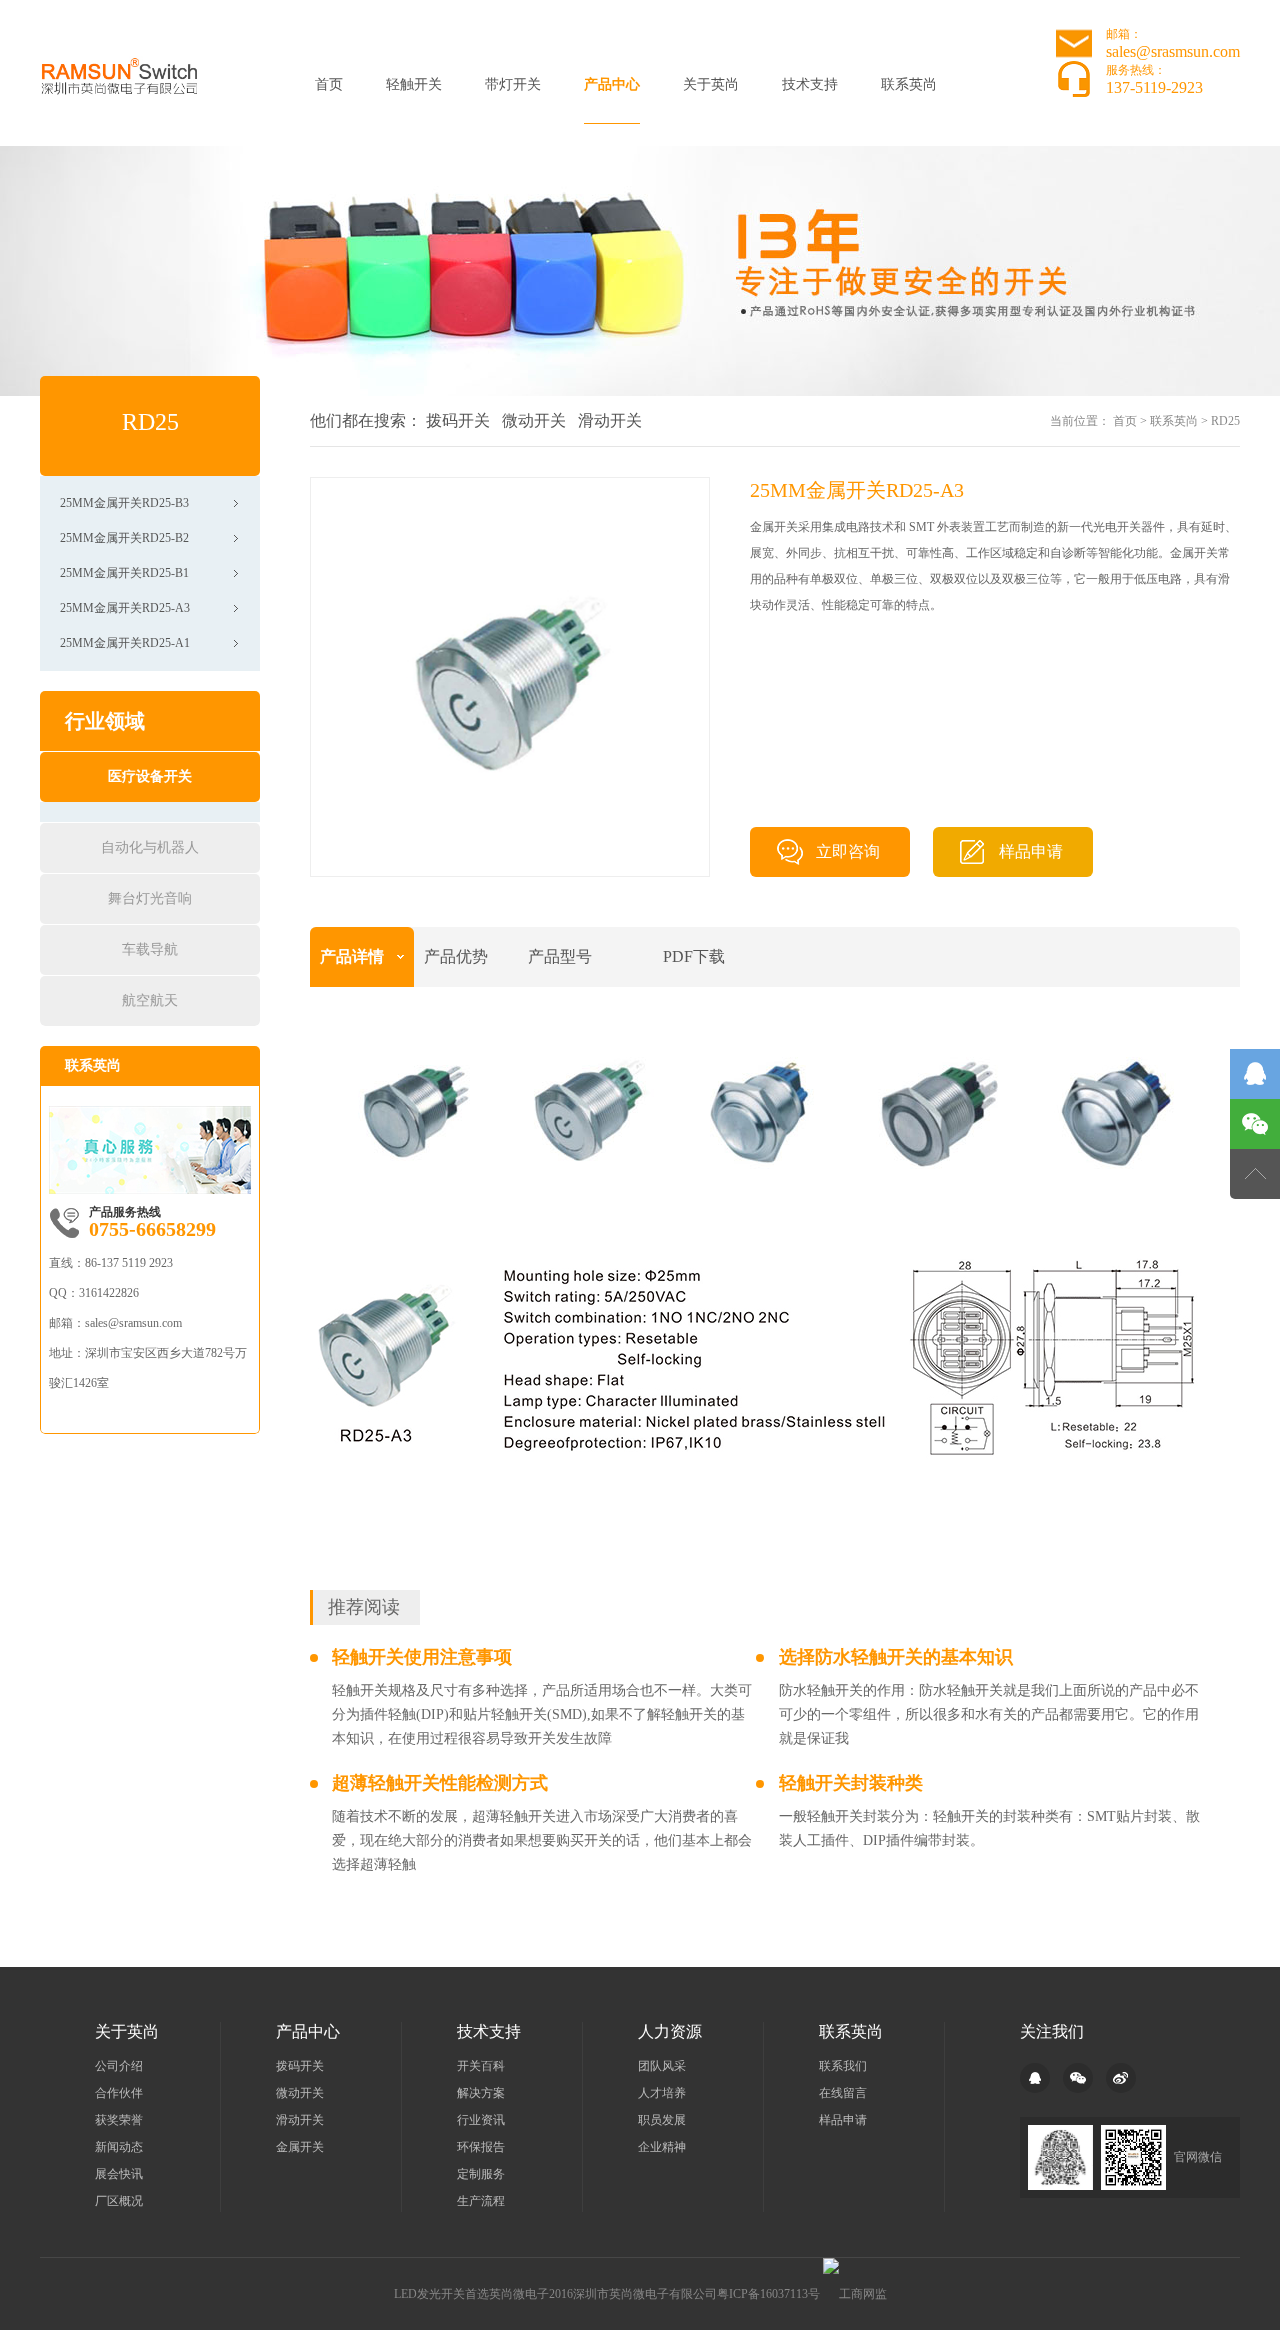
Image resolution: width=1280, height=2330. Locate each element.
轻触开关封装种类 (851, 1783)
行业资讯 (481, 2120)
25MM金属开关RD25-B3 (124, 503)
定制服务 (481, 2174)
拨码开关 (458, 420)
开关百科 (481, 2066)
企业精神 (662, 2147)
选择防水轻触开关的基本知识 (896, 1657)
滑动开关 (610, 420)
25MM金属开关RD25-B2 (124, 538)
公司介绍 (119, 2066)
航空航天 (150, 1000)
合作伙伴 (119, 2093)
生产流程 (481, 2201)
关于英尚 (711, 84)
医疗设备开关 (150, 776)
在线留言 (843, 2093)
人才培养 (662, 2093)
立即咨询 (848, 851)
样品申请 (1031, 851)
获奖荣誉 (119, 2120)
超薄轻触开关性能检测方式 (440, 1783)
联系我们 (843, 2066)
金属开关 (300, 2147)
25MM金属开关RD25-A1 (125, 643)
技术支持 (810, 84)
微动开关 (534, 420)
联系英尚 (909, 84)
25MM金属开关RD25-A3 (125, 608)
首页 (329, 84)
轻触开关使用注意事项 (422, 1657)
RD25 (1225, 421)
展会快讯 (119, 2174)
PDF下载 (694, 956)
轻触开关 (414, 84)
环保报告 (481, 2147)
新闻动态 (119, 2147)
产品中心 (612, 84)
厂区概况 (119, 2201)
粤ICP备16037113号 (768, 2294)
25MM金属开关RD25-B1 (124, 573)
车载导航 (150, 949)
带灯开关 (513, 84)
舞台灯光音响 (150, 898)
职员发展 (662, 2120)
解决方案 (481, 2093)
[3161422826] (1255, 1074)
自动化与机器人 (150, 847)
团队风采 (662, 2066)
